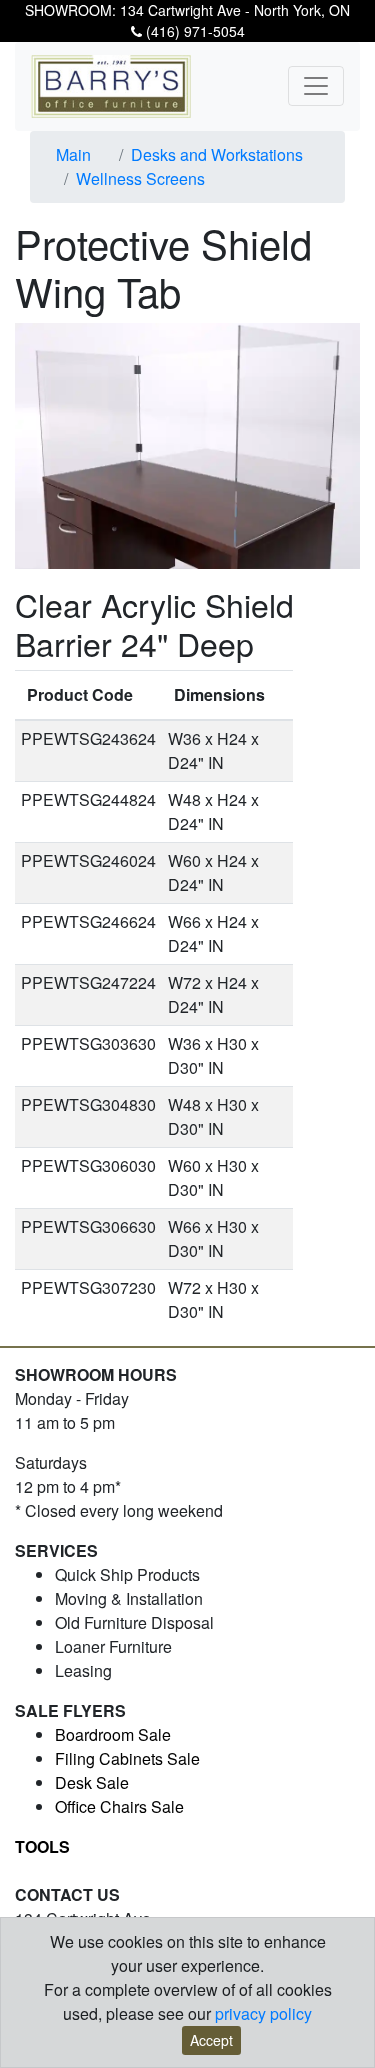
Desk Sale (92, 1782)
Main (73, 154)
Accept (211, 2040)
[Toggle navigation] (316, 86)
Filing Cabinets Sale (127, 1758)
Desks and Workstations (217, 154)
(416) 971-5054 (193, 31)
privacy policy (263, 2013)
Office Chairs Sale (119, 1806)
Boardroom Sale (113, 1734)
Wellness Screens (140, 178)
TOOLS (42, 1846)
